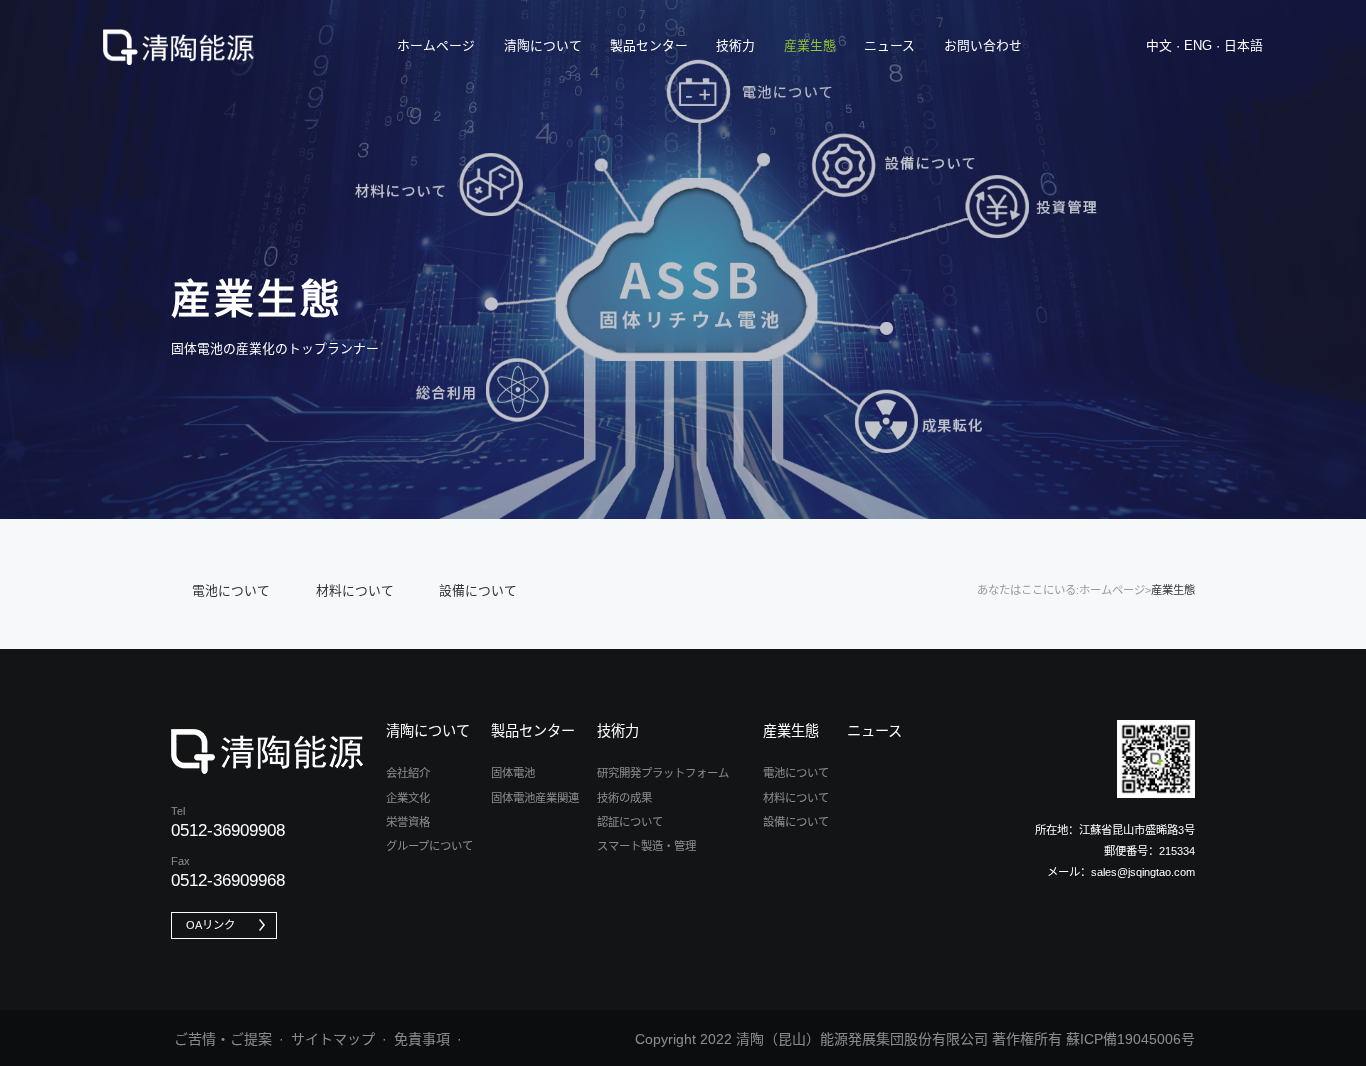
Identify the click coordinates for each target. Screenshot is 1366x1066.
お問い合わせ (983, 45)
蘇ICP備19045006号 (1130, 1039)
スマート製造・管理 (646, 846)
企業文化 (408, 798)
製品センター (649, 45)
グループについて (429, 846)
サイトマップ (333, 1039)
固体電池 (513, 773)
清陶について (543, 45)
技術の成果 (624, 798)
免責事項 (422, 1039)
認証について (630, 822)
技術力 (735, 45)
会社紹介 (408, 773)
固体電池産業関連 (535, 798)
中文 (1159, 45)
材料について (355, 590)
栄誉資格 (408, 822)
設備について (478, 590)
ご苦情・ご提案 (223, 1039)
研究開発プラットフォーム (663, 773)
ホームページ (436, 45)
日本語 (1243, 45)
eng (1198, 45)
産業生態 (810, 45)
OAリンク (210, 925)
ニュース (889, 45)
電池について (231, 590)
